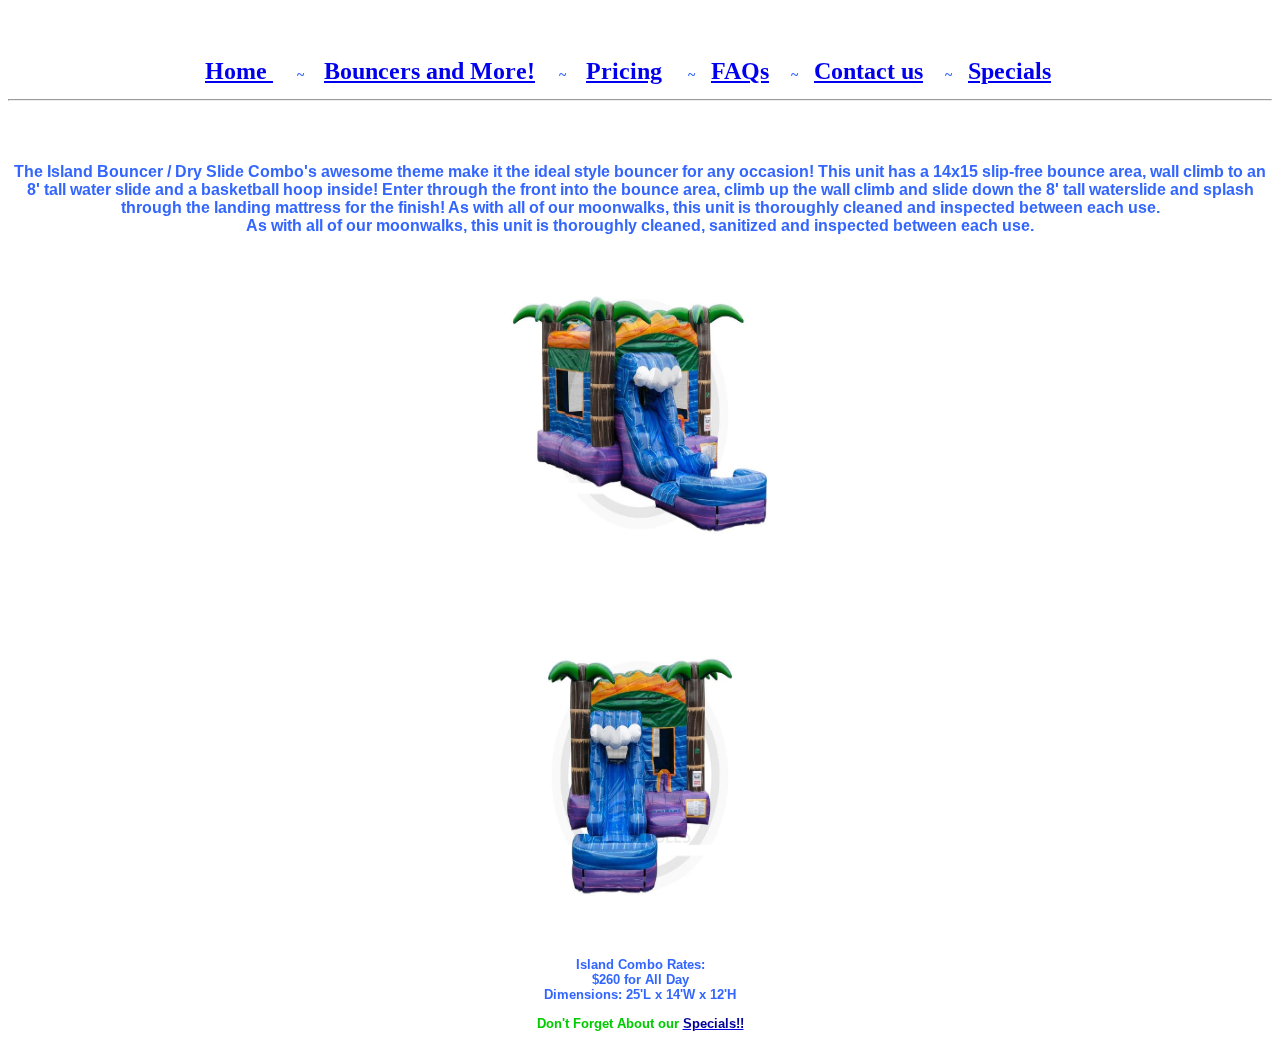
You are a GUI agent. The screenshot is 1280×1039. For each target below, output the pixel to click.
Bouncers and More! (429, 71)
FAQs (740, 71)
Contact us (868, 71)
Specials (1009, 71)
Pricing (624, 71)
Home (239, 71)
